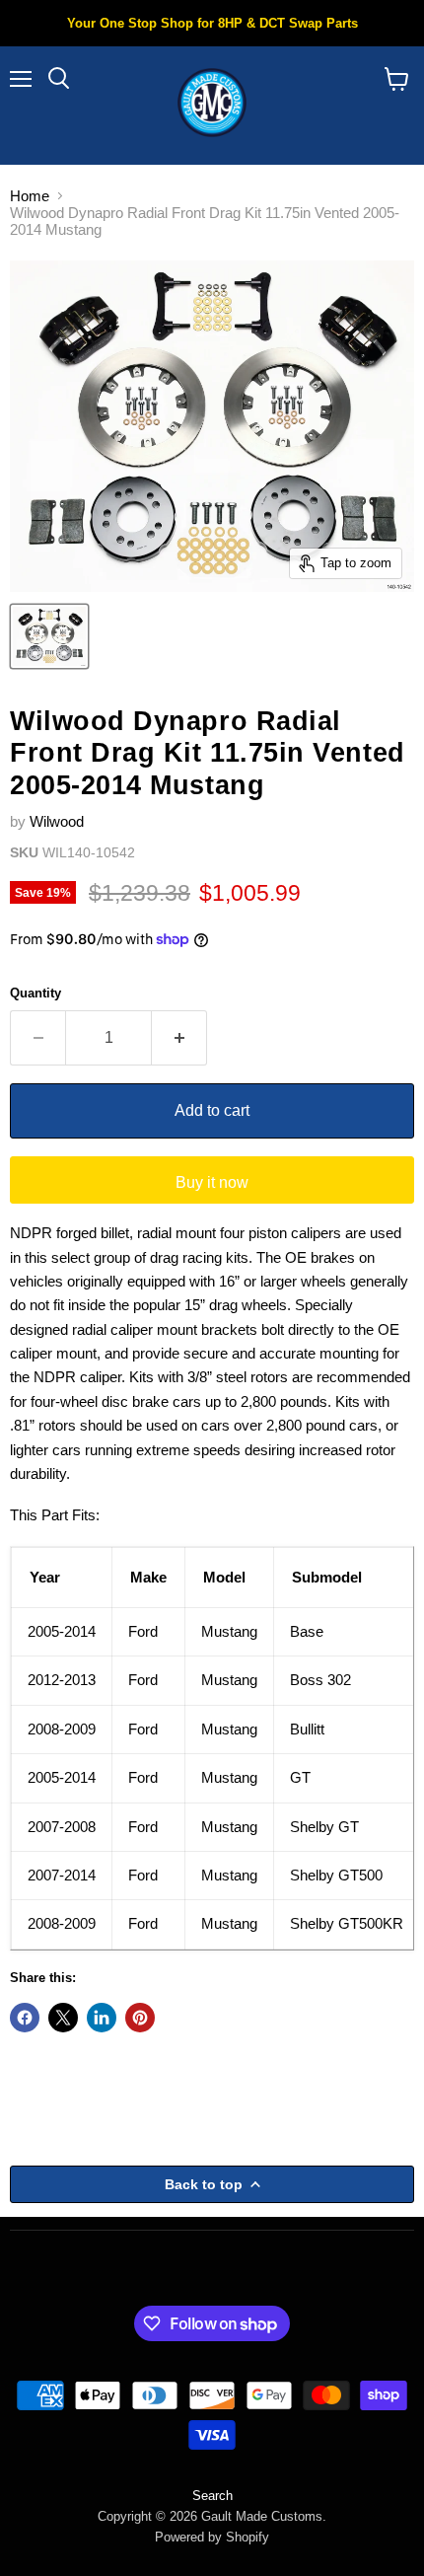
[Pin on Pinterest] (140, 2018)
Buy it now (212, 1182)
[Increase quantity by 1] (179, 1038)
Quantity (35, 993)
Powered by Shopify (212, 2537)
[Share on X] (63, 2018)
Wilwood (57, 821)
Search (212, 2496)
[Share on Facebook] (25, 2018)
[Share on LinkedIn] (102, 2018)
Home (30, 196)
